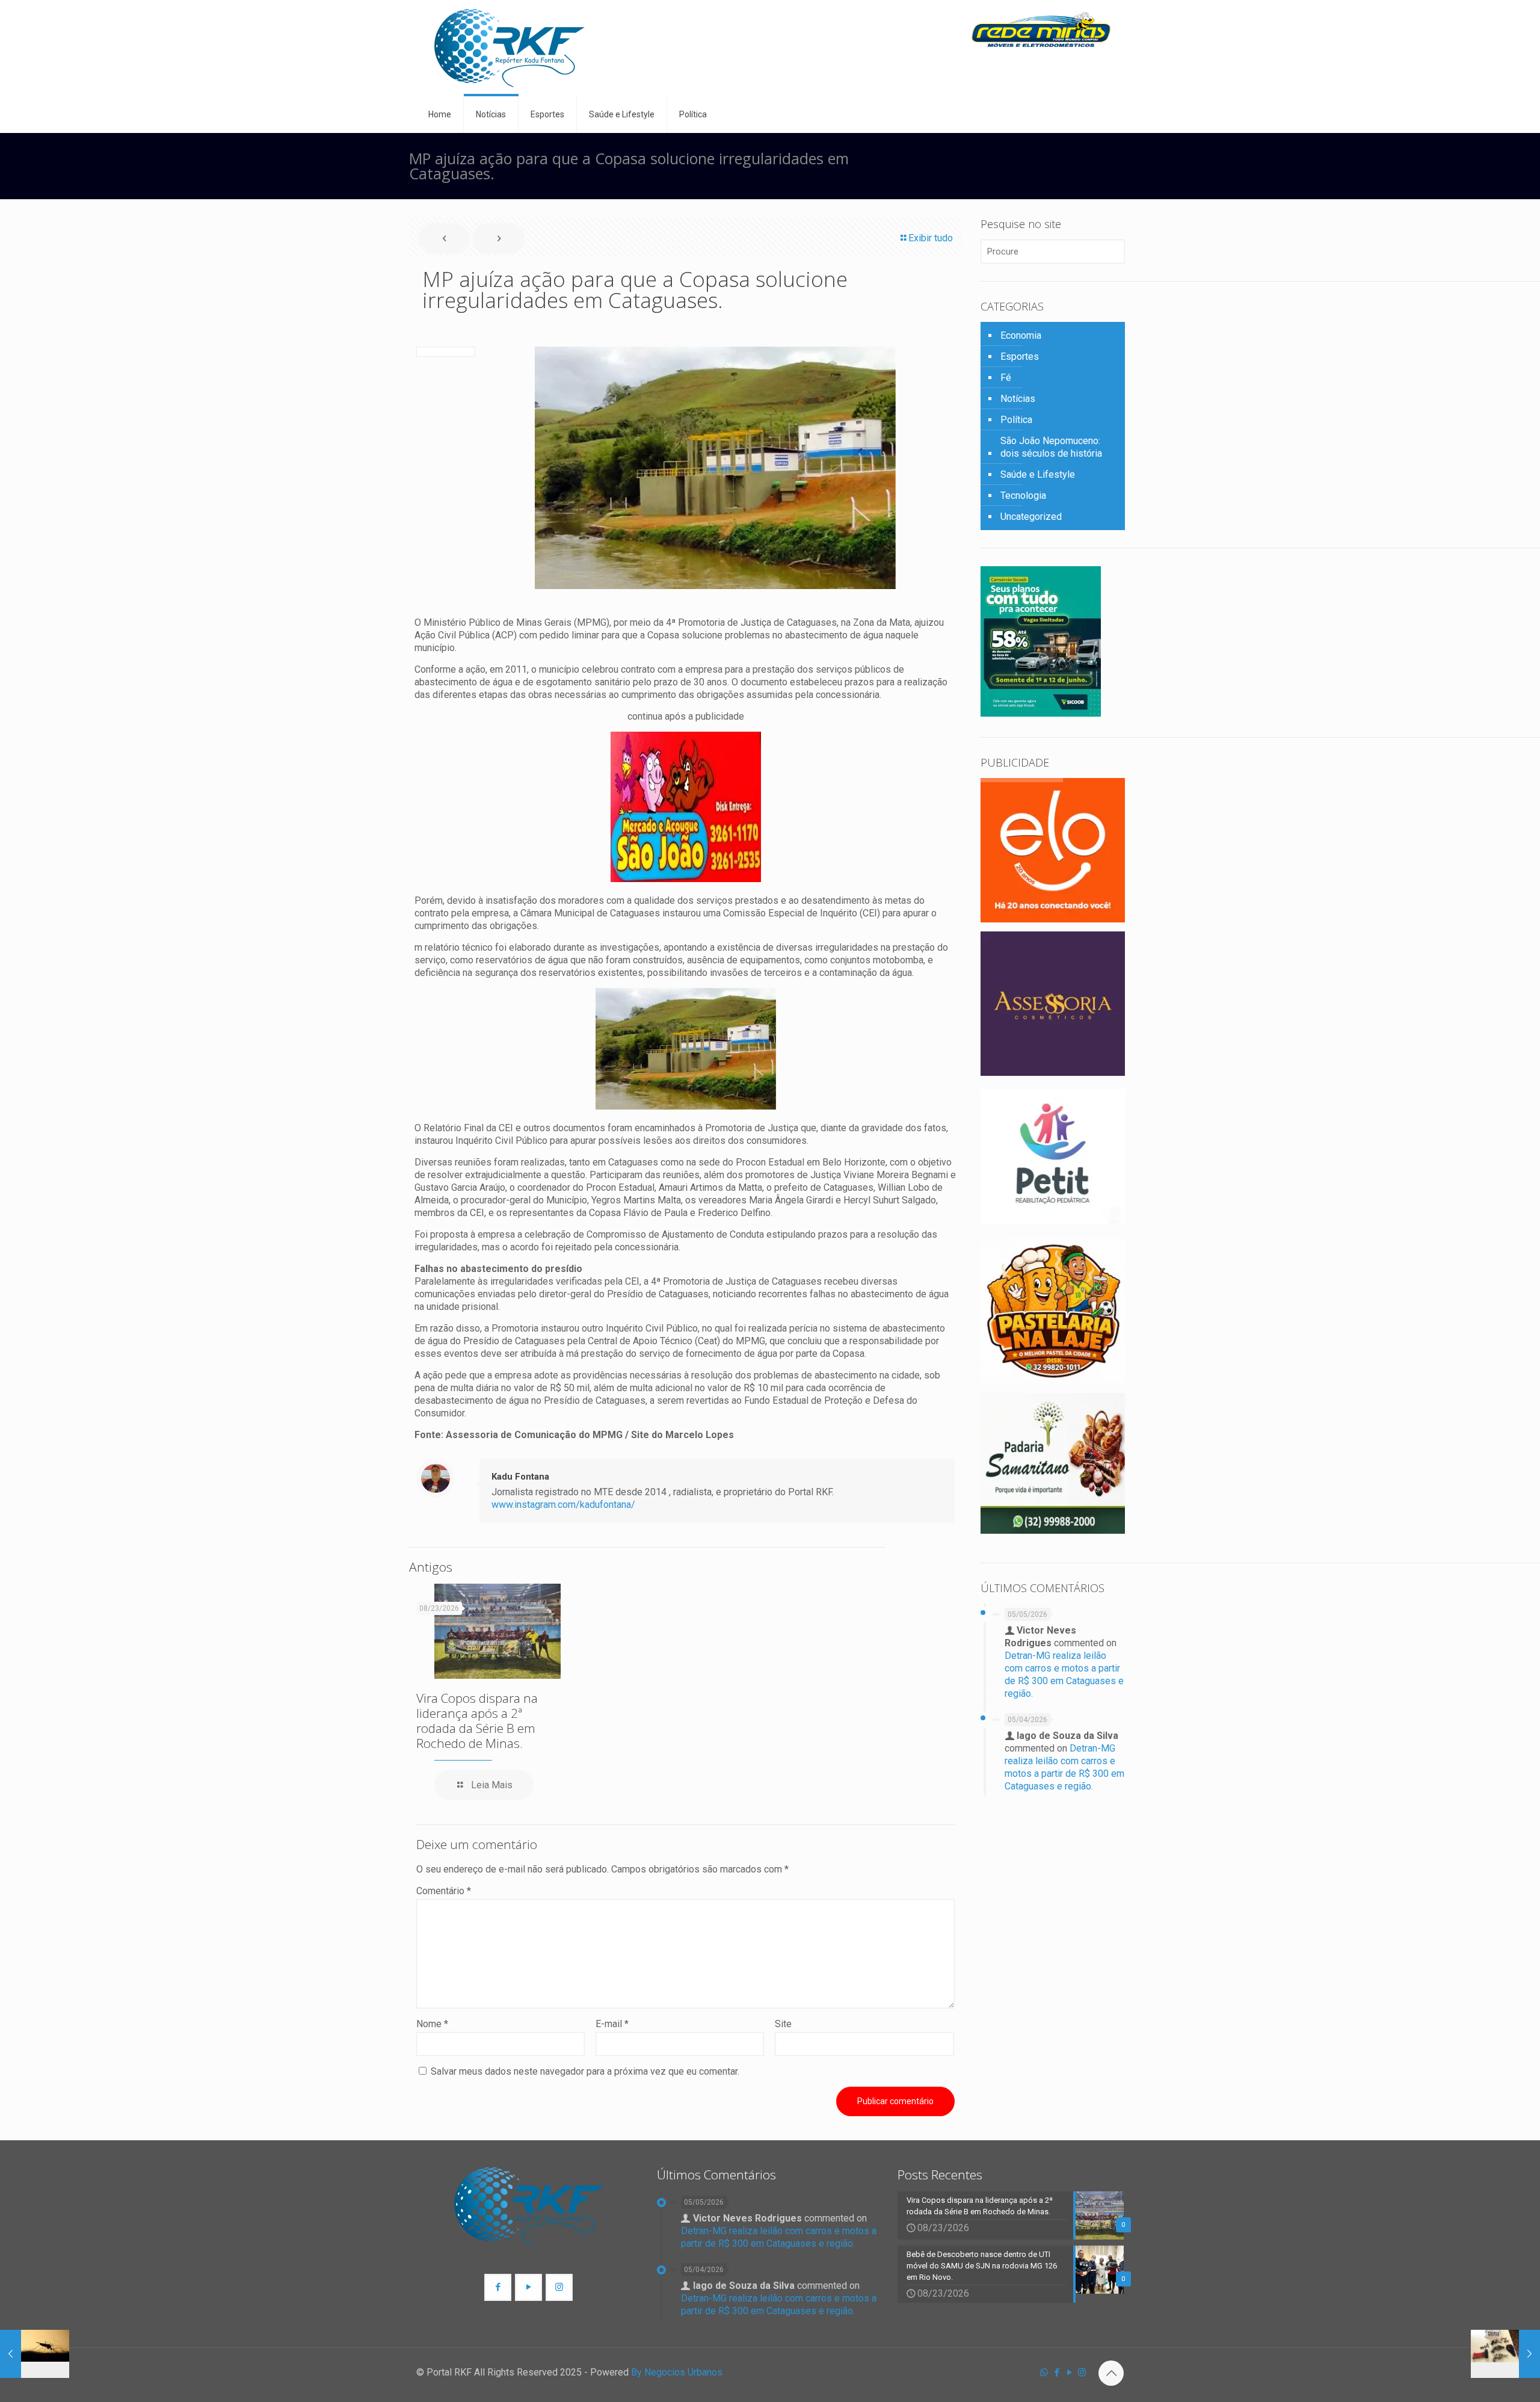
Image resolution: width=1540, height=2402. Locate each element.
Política (1016, 420)
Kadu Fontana (520, 1477)
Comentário (444, 1891)
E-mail (612, 2024)
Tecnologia (1023, 496)
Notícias (1018, 399)
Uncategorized (1031, 517)
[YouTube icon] (1069, 2373)
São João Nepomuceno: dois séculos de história (1051, 447)
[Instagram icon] (1082, 2373)
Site (783, 2024)
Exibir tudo (931, 238)
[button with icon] (498, 2287)
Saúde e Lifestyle (1038, 474)
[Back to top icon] (1111, 2373)
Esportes (1020, 357)
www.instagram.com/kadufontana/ (563, 1505)
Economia (1021, 335)
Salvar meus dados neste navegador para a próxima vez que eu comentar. (585, 2071)
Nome (432, 2024)
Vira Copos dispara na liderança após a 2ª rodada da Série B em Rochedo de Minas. (477, 1721)
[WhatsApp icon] (1044, 2373)
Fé (1006, 378)
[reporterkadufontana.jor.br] (510, 48)
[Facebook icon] (1057, 2373)
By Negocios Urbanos (677, 2372)
